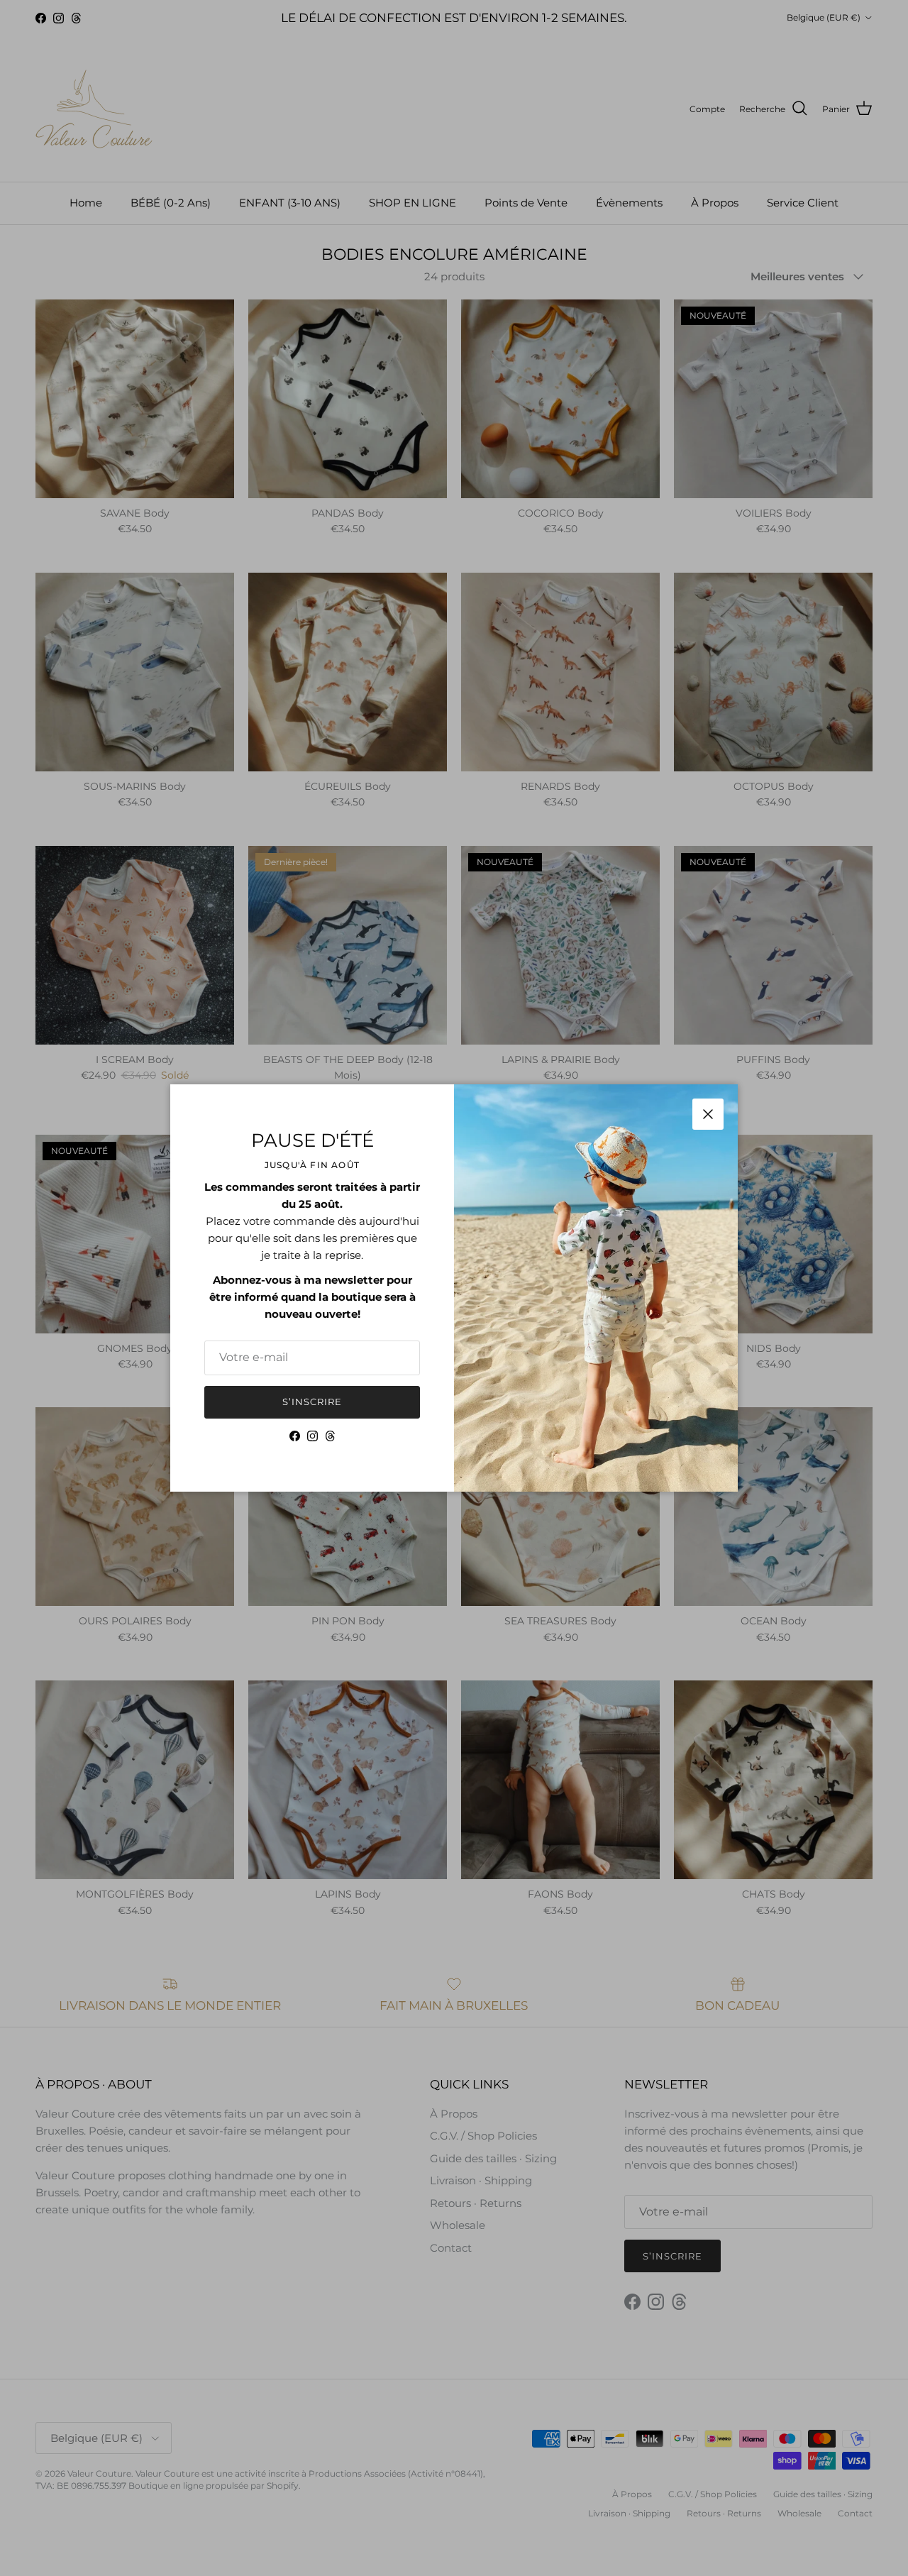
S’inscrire (312, 1402)
